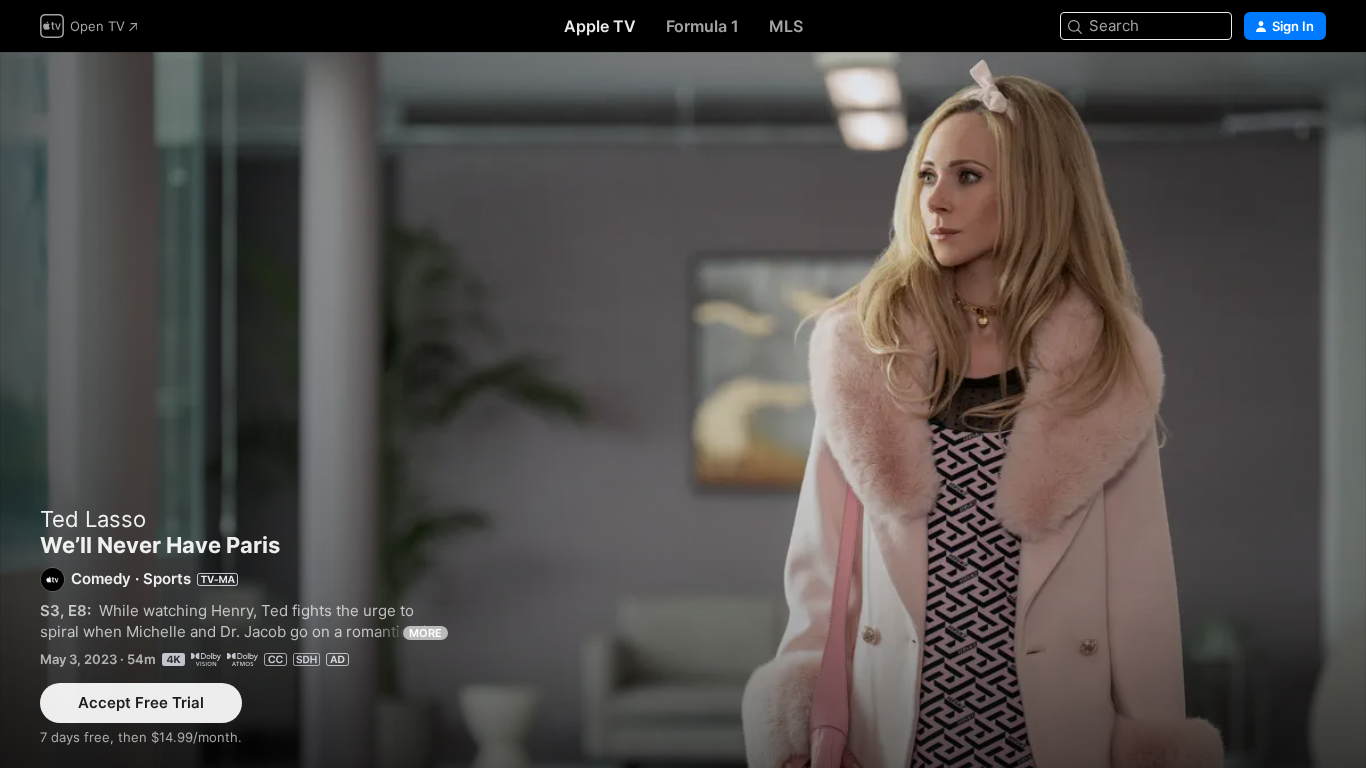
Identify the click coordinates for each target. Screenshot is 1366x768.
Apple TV (600, 26)
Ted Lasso (93, 519)
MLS (786, 26)
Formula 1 (702, 26)
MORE (425, 633)
